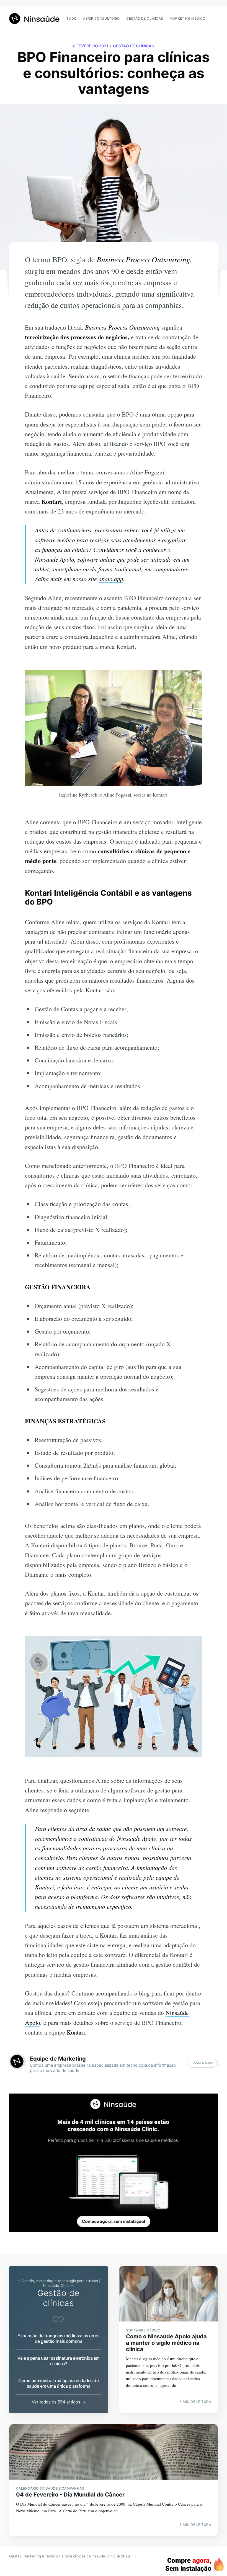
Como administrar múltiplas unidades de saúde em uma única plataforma (58, 2383)
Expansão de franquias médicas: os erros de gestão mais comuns (59, 2338)
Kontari (52, 501)
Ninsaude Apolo (137, 1838)
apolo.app (111, 579)
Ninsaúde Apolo (55, 559)
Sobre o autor (202, 2063)
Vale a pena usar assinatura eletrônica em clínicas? (59, 2361)
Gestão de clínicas (145, 18)
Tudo (72, 18)
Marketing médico (187, 18)
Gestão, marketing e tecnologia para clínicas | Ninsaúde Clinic (62, 2556)
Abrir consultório (101, 18)
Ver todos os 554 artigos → (59, 2402)
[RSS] (215, 16)
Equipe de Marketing (58, 2059)
